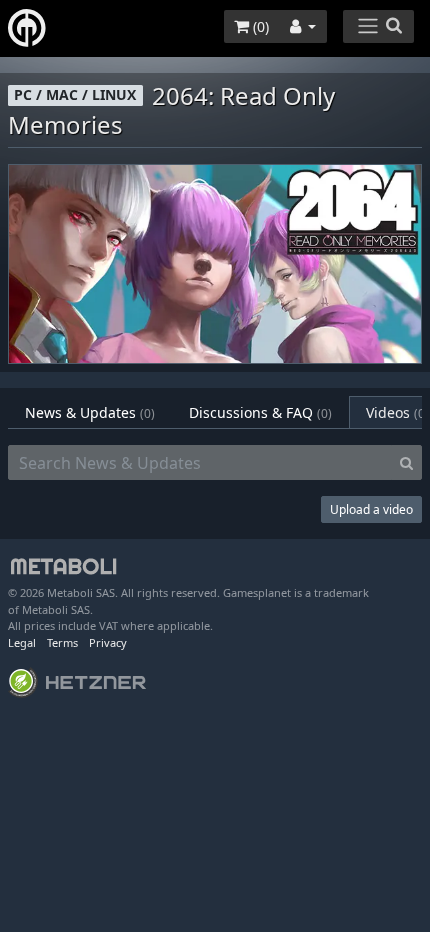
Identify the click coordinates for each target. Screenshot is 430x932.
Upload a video (371, 509)
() (259, 26)
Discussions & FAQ (260, 412)
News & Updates (90, 412)
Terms (62, 642)
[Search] (406, 463)
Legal (22, 642)
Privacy (108, 642)
